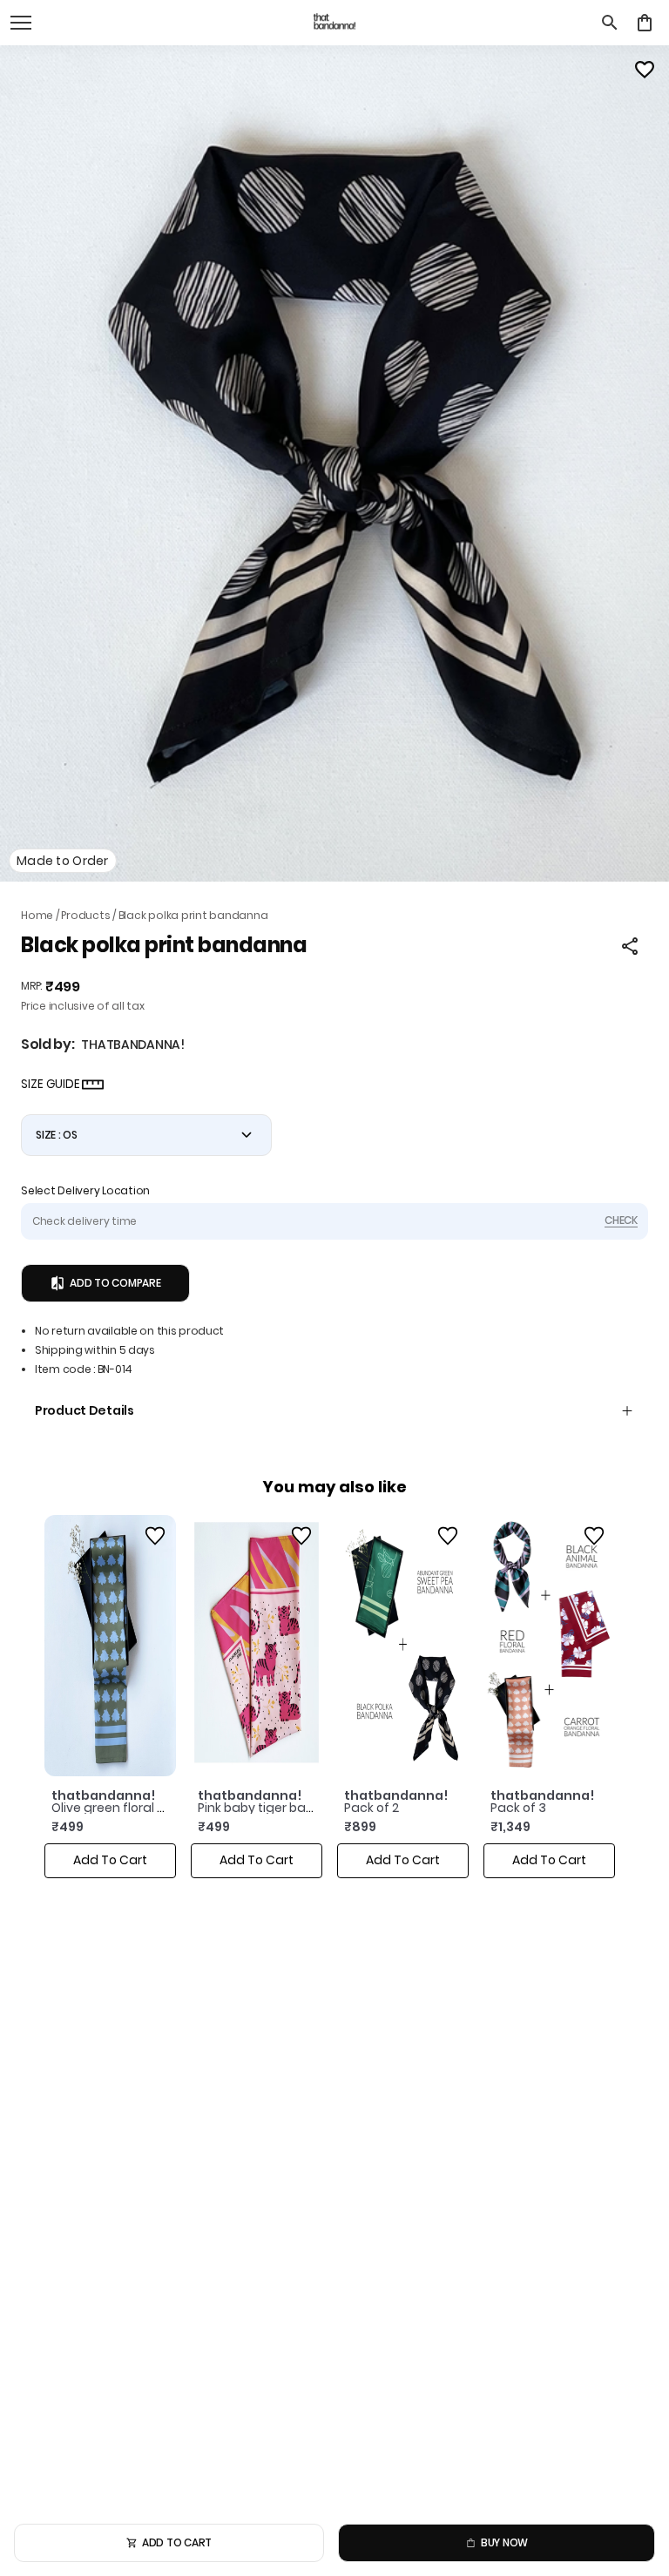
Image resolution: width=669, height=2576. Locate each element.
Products (85, 915)
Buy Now (504, 2542)
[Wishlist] (645, 70)
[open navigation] (21, 23)
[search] (610, 23)
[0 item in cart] (645, 23)
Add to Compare (115, 1283)
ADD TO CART (177, 2542)
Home (37, 915)
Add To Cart (110, 1860)
